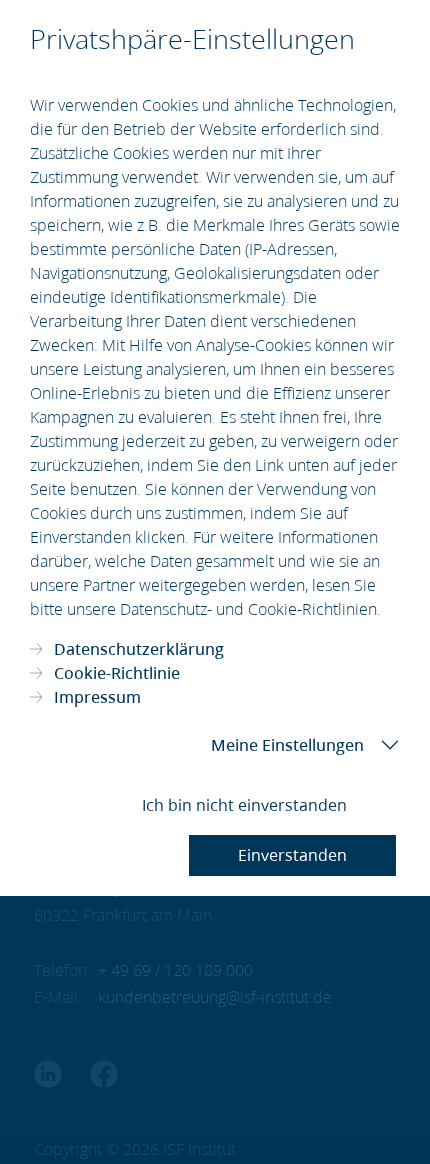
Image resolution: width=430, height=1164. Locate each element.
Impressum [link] (97, 697)
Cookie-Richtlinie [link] (117, 673)
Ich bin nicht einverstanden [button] (244, 805)
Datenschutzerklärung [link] (139, 649)
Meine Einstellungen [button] (287, 745)
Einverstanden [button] (292, 855)
